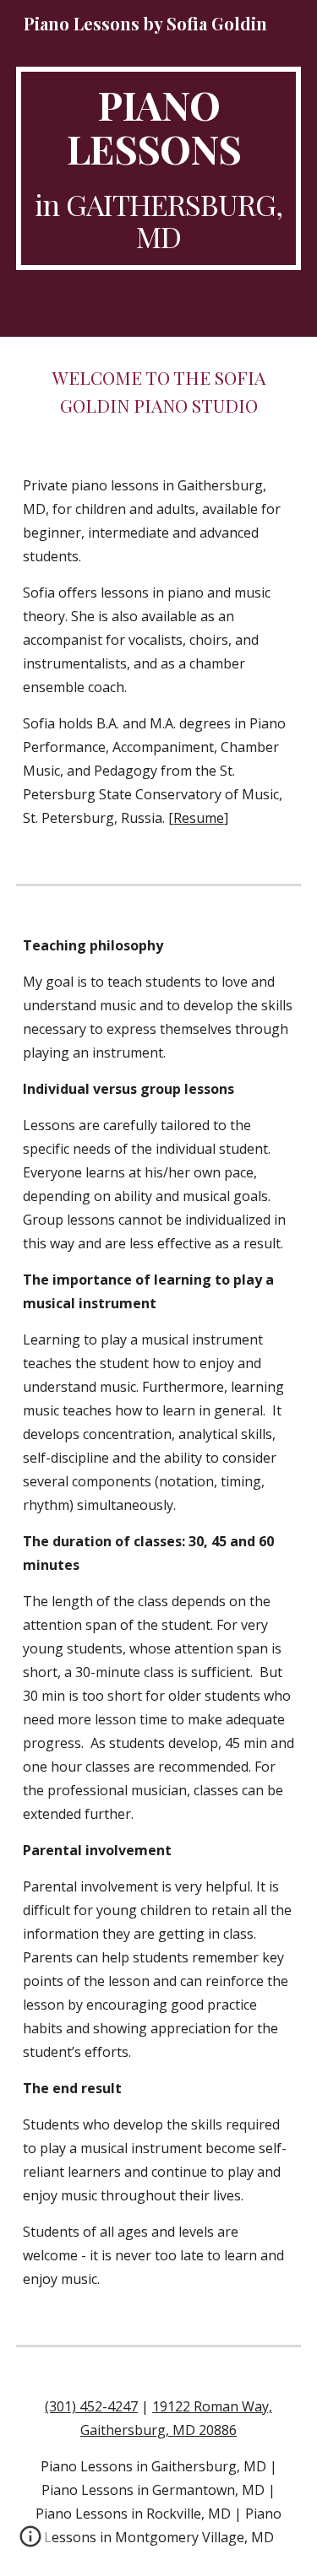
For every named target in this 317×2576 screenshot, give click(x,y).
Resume (199, 818)
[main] (159, 168)
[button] (30, 2542)
